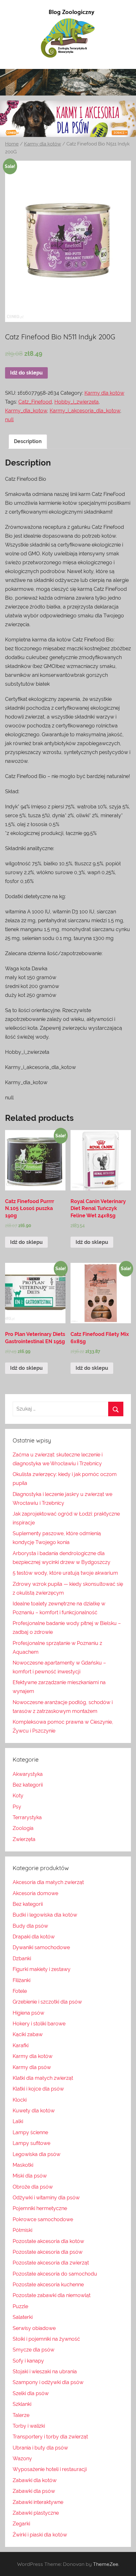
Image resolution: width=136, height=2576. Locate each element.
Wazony (22, 2459)
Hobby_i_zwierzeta (77, 402)
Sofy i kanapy (28, 2361)
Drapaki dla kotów (34, 1937)
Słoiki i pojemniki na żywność (46, 2339)
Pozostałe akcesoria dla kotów (48, 2241)
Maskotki (23, 2165)
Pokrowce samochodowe (43, 2219)
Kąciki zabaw (28, 2034)
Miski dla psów (30, 2176)
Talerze (21, 2415)
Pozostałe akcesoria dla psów (48, 2252)
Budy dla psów (30, 1926)
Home (12, 144)
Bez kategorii (28, 1785)
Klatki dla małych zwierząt (43, 2078)
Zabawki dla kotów (35, 2480)
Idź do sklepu (26, 373)
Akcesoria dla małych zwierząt (48, 1882)
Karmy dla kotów (43, 144)
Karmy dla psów (32, 2067)
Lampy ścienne (30, 2132)
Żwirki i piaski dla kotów (40, 2535)
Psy (17, 1807)
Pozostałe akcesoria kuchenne (48, 2285)
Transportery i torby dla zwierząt (50, 2437)
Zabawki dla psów (34, 2491)
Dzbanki (22, 1958)
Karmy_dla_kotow (26, 411)
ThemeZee (106, 2564)
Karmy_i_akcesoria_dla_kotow (85, 411)
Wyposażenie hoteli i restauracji (50, 2469)
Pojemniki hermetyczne (40, 2208)
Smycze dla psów (34, 2350)
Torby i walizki (29, 2426)
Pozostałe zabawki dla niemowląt (52, 2295)
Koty (18, 1796)
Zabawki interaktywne (38, 2502)
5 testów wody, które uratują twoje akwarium (65, 1573)
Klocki (20, 2100)
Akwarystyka (28, 1774)
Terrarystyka (27, 1817)
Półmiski (22, 2230)
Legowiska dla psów (37, 2154)
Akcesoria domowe (35, 1893)
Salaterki (23, 2317)
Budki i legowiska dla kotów (45, 1915)
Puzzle (20, 2306)
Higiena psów (28, 2013)
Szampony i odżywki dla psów (48, 2382)
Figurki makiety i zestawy (42, 1969)
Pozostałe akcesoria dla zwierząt (51, 2263)
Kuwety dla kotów (34, 2111)
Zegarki (21, 2524)
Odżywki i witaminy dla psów (46, 2198)
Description (28, 441)
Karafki (21, 2045)
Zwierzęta (24, 1839)
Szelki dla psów (31, 2393)
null (9, 420)
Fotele (20, 1991)
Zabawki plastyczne (36, 2513)
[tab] (28, 442)
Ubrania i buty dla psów (40, 2448)
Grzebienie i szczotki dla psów (47, 2002)
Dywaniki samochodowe (41, 1947)
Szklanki (22, 2404)
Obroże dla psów (33, 2187)
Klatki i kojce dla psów (38, 2089)
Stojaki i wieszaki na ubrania (45, 2372)
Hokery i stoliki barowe (39, 2024)
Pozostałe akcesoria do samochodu (55, 2274)
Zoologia (23, 1828)
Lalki (18, 2121)
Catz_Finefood (35, 402)
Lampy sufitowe (31, 2143)
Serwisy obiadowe (34, 2328)
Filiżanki (22, 1980)
